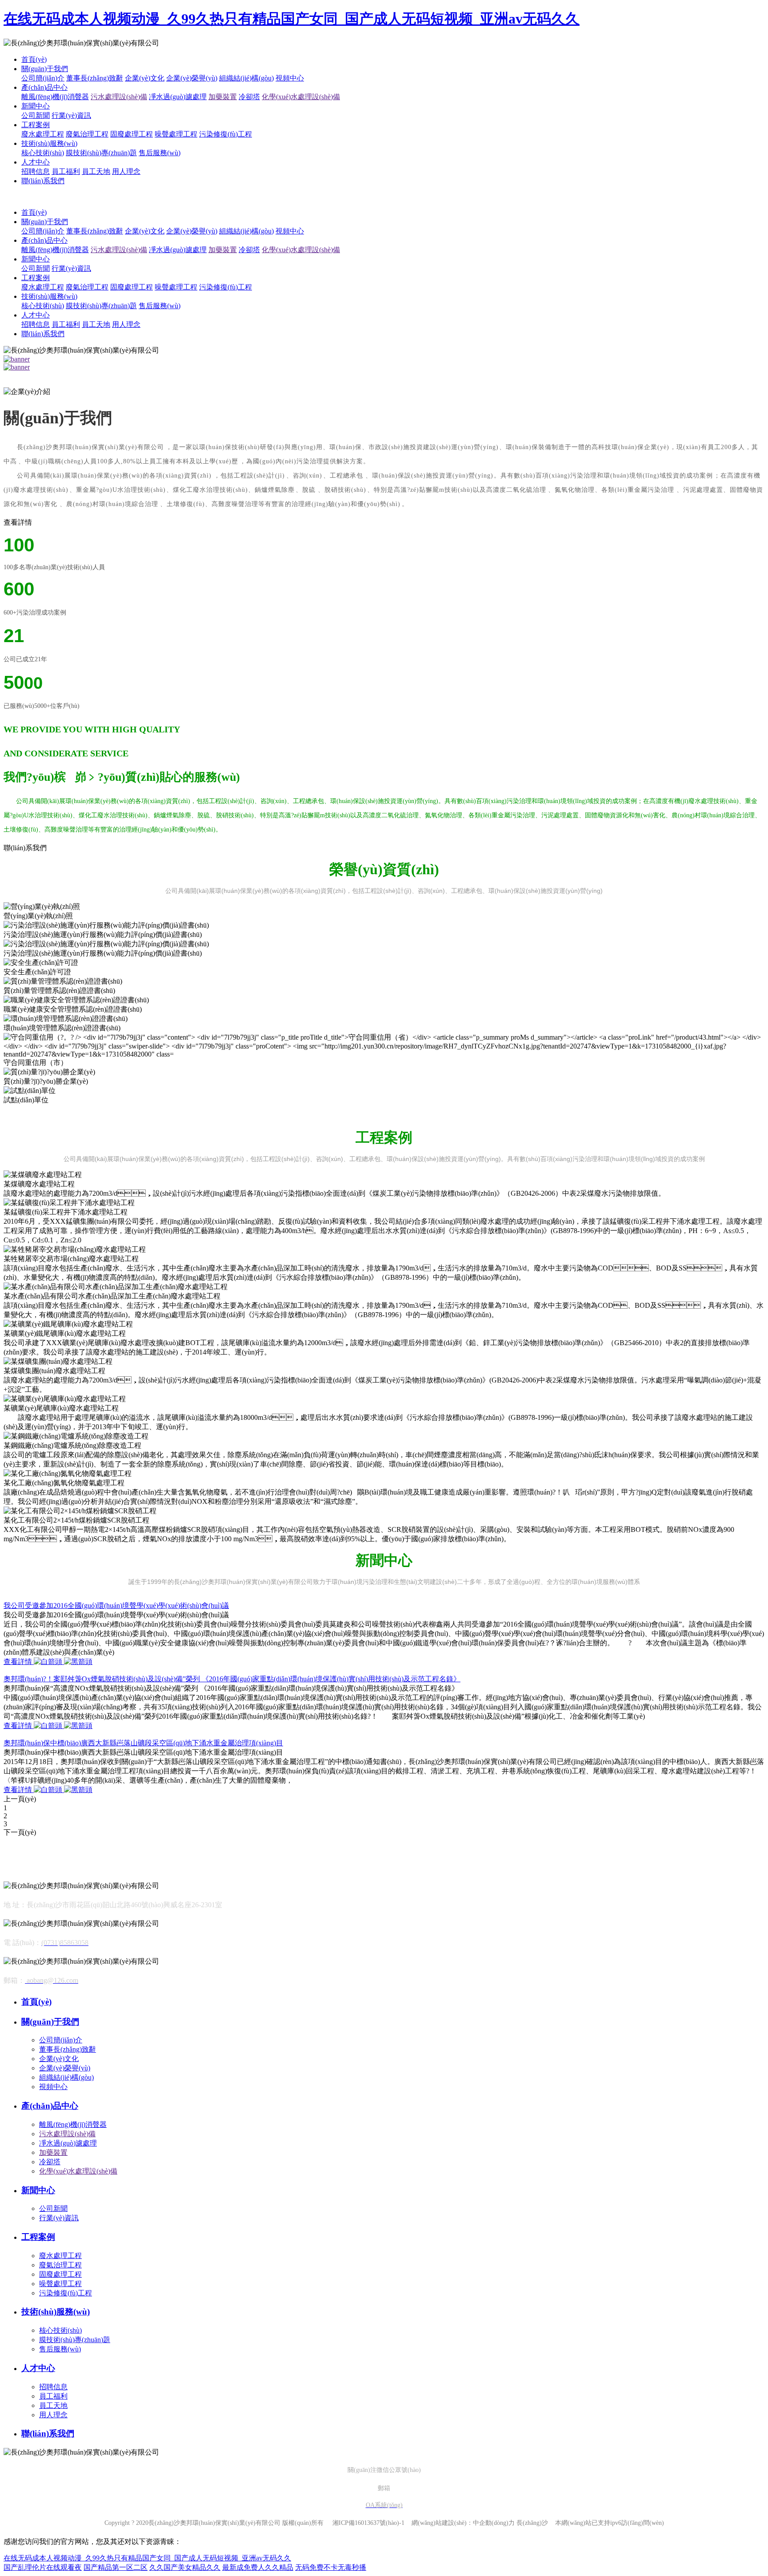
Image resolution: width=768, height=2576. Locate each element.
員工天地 (96, 171)
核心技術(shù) (43, 153)
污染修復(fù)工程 (226, 134)
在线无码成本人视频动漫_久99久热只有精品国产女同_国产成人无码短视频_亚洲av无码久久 (292, 19)
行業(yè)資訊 (71, 115)
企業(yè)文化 (145, 78)
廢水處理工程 (43, 134)
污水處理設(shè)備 (119, 97)
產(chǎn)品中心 (44, 87)
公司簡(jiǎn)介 (43, 78)
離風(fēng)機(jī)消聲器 (55, 97)
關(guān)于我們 (45, 69)
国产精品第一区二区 (116, 2567)
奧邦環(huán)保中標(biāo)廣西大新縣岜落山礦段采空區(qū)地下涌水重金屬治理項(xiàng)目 (143, 1743)
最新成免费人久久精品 (258, 2567)
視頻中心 (290, 78)
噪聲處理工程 (176, 134)
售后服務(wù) (160, 153)
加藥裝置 (223, 97)
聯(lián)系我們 (43, 181)
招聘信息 (36, 171)
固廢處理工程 (132, 134)
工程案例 (36, 125)
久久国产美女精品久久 (185, 2567)
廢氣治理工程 (87, 134)
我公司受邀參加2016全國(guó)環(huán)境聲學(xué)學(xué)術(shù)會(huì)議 (116, 1605)
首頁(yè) (34, 59)
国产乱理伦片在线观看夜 (43, 2567)
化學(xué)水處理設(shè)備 (301, 97)
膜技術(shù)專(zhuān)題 (101, 153)
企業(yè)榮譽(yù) (192, 78)
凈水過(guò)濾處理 (178, 97)
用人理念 (126, 171)
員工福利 (66, 171)
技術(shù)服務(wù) (49, 143)
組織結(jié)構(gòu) (246, 78)
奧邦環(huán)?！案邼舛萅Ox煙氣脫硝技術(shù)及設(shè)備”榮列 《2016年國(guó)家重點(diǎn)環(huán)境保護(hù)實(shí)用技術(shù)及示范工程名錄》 (232, 1679)
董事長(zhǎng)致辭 (95, 78)
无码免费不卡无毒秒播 (331, 2567)
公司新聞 (36, 115)
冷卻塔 (249, 97)
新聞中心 (36, 106)
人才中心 (36, 162)
